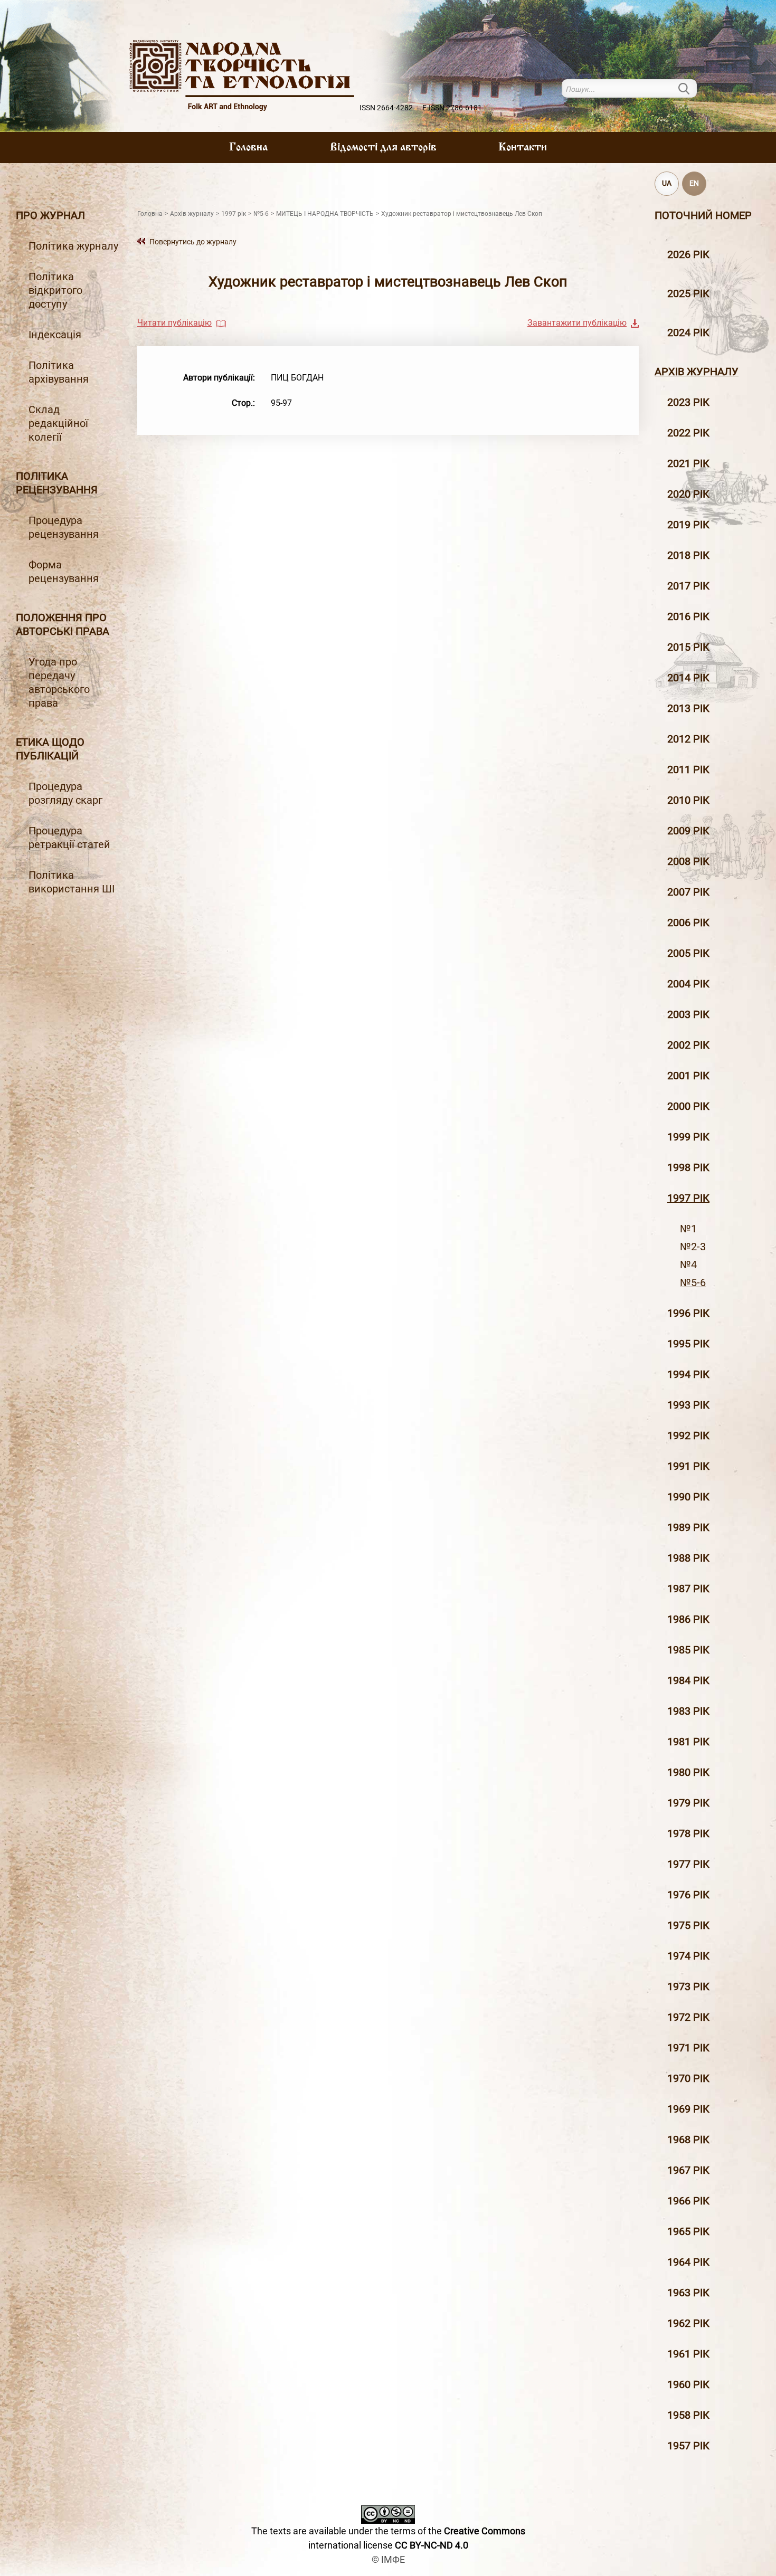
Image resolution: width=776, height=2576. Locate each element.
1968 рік (688, 2140)
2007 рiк (688, 892)
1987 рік (688, 1589)
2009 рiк (688, 831)
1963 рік (688, 2293)
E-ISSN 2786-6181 (452, 108)
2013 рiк (688, 708)
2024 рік (688, 332)
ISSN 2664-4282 (386, 108)
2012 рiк (688, 739)
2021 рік (688, 463)
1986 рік (688, 1619)
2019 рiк (688, 525)
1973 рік (688, 1986)
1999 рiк (688, 1137)
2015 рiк (688, 647)
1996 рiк (688, 1313)
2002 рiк (688, 1045)
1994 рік (688, 1374)
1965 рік (688, 2231)
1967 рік (688, 2170)
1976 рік (688, 1895)
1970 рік (688, 2078)
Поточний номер (703, 215)
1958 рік (688, 2415)
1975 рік (688, 1925)
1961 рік (688, 2354)
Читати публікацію (174, 323)
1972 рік (688, 2017)
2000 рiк (688, 1106)
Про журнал (50, 215)
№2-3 (693, 1247)
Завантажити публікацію (577, 323)
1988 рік (688, 1558)
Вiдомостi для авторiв (383, 148)
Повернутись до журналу (193, 242)
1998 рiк (688, 1167)
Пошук (690, 88)
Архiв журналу (697, 372)
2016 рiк (688, 616)
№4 (688, 1265)
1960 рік (688, 2384)
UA (667, 183)
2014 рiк (688, 678)
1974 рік (688, 1956)
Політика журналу (73, 246)
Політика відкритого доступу (55, 290)
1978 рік (688, 1833)
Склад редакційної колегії (58, 423)
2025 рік (688, 293)
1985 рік (688, 1650)
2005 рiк (688, 953)
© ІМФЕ (388, 2559)
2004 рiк (688, 984)
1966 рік (688, 2201)
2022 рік (688, 433)
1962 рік (688, 2323)
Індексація (55, 335)
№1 (688, 1229)
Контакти (523, 148)
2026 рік (688, 254)
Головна (248, 148)
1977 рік (688, 1864)
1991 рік (688, 1466)
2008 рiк (688, 861)
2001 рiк (688, 1076)
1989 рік (688, 1527)
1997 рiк (688, 1198)
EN (694, 183)
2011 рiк (688, 769)
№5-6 (693, 1282)
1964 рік (688, 2262)
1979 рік (688, 1803)
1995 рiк (688, 1344)
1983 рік (688, 1711)
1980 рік (688, 1772)
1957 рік (688, 2446)
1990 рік (688, 1497)
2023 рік (688, 402)
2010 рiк (688, 800)
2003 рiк (688, 1014)
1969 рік (688, 2109)
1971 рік (688, 2048)
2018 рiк (688, 555)
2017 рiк (688, 586)
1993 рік (688, 1405)
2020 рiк (688, 494)
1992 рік (688, 1436)
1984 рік (688, 1680)
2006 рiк (688, 923)
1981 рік (688, 1742)
